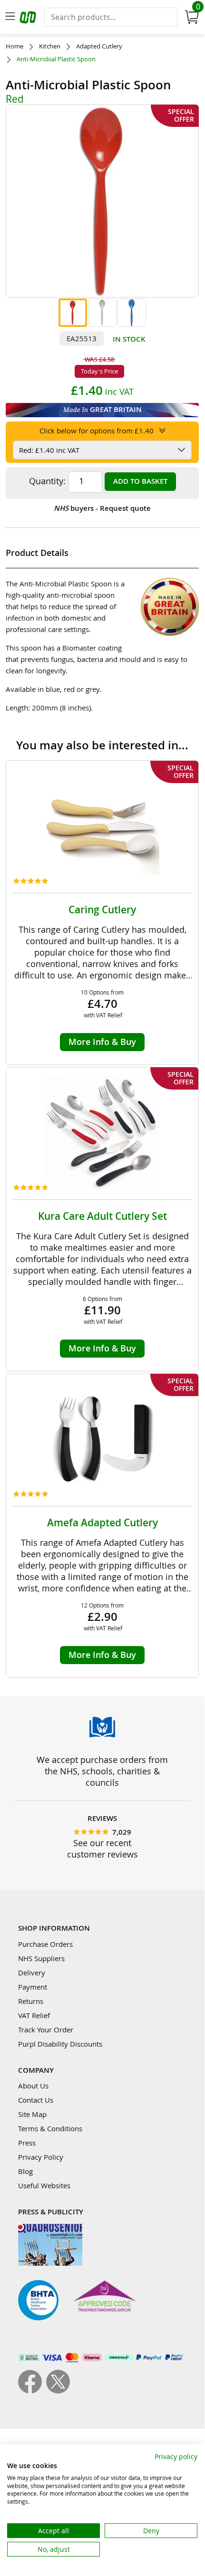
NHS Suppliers (41, 1958)
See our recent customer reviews (102, 1848)
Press (27, 2143)
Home (15, 46)
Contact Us (36, 2100)
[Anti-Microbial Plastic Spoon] (73, 313)
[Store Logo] (29, 19)
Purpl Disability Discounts (60, 2044)
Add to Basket (140, 481)
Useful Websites (44, 2185)
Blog (25, 2171)
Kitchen (50, 46)
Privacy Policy (41, 2157)
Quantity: (47, 481)
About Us (33, 2086)
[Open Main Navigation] (10, 17)
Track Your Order (46, 2030)
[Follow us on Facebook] (32, 2391)
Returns (31, 2001)
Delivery (32, 1973)
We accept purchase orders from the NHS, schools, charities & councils (102, 1771)
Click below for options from (97, 431)
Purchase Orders (45, 1944)
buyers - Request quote (102, 508)
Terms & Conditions (50, 2128)
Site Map (32, 2114)
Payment (33, 1987)
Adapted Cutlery (99, 46)
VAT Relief (34, 2015)
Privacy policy (176, 2456)
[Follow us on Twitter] (58, 2391)
